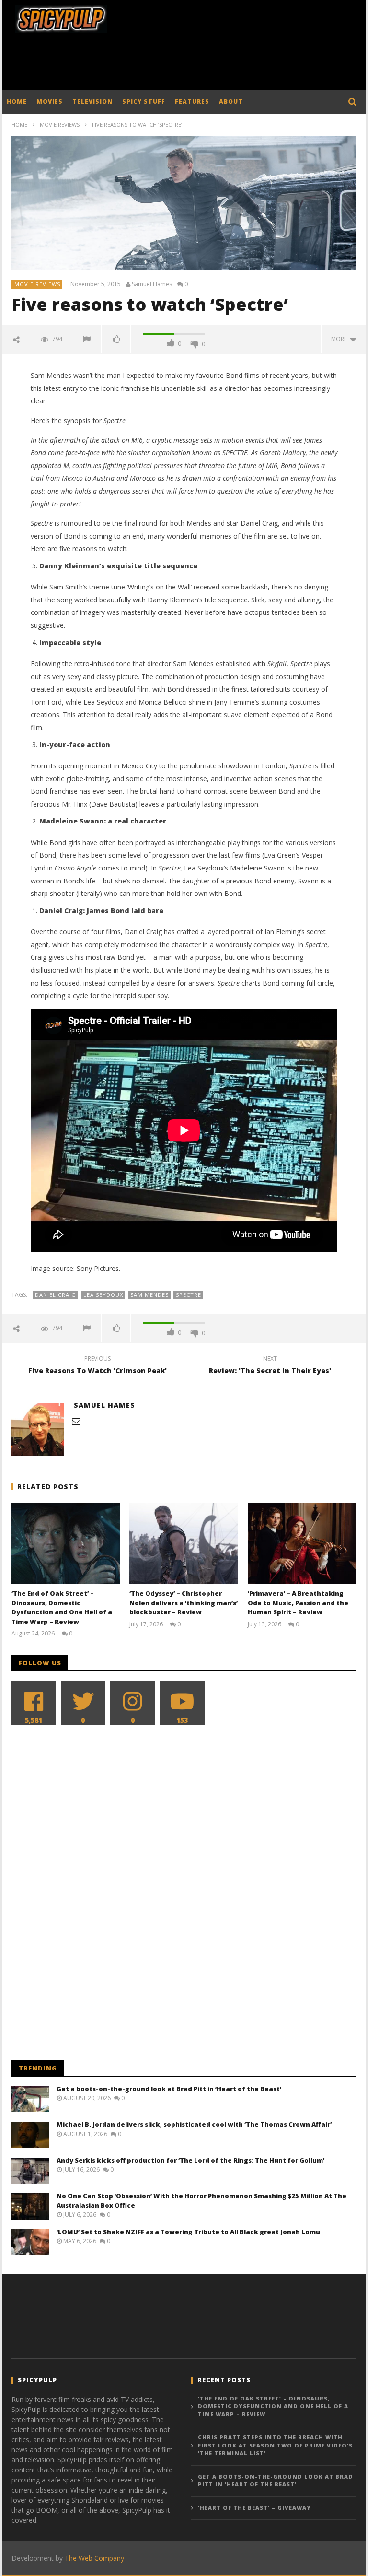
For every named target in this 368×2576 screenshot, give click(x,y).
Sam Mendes (149, 1295)
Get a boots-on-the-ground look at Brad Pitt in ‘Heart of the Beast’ (169, 2089)
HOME (17, 101)
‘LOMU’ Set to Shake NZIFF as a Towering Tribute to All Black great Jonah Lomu (188, 2232)
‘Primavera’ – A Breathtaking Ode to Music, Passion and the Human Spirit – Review (298, 1603)
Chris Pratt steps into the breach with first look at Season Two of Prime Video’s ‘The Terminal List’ (275, 2445)
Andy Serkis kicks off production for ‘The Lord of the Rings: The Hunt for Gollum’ (190, 2160)
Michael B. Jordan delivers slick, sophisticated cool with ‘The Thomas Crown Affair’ (194, 2124)
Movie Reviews (60, 124)
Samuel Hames (152, 284)
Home (19, 124)
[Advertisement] (186, 64)
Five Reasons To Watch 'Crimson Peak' (98, 1366)
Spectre (189, 1295)
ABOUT (231, 101)
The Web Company (94, 2558)
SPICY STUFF (144, 101)
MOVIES (50, 101)
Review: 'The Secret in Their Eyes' (270, 1366)
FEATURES (192, 101)
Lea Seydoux (103, 1295)
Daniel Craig (56, 1295)
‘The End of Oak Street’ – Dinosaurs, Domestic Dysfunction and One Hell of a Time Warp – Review (62, 1607)
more (340, 339)
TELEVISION (92, 101)
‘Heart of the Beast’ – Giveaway (254, 2508)
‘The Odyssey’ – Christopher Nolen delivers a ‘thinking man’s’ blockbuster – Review (184, 1603)
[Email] (76, 1421)
